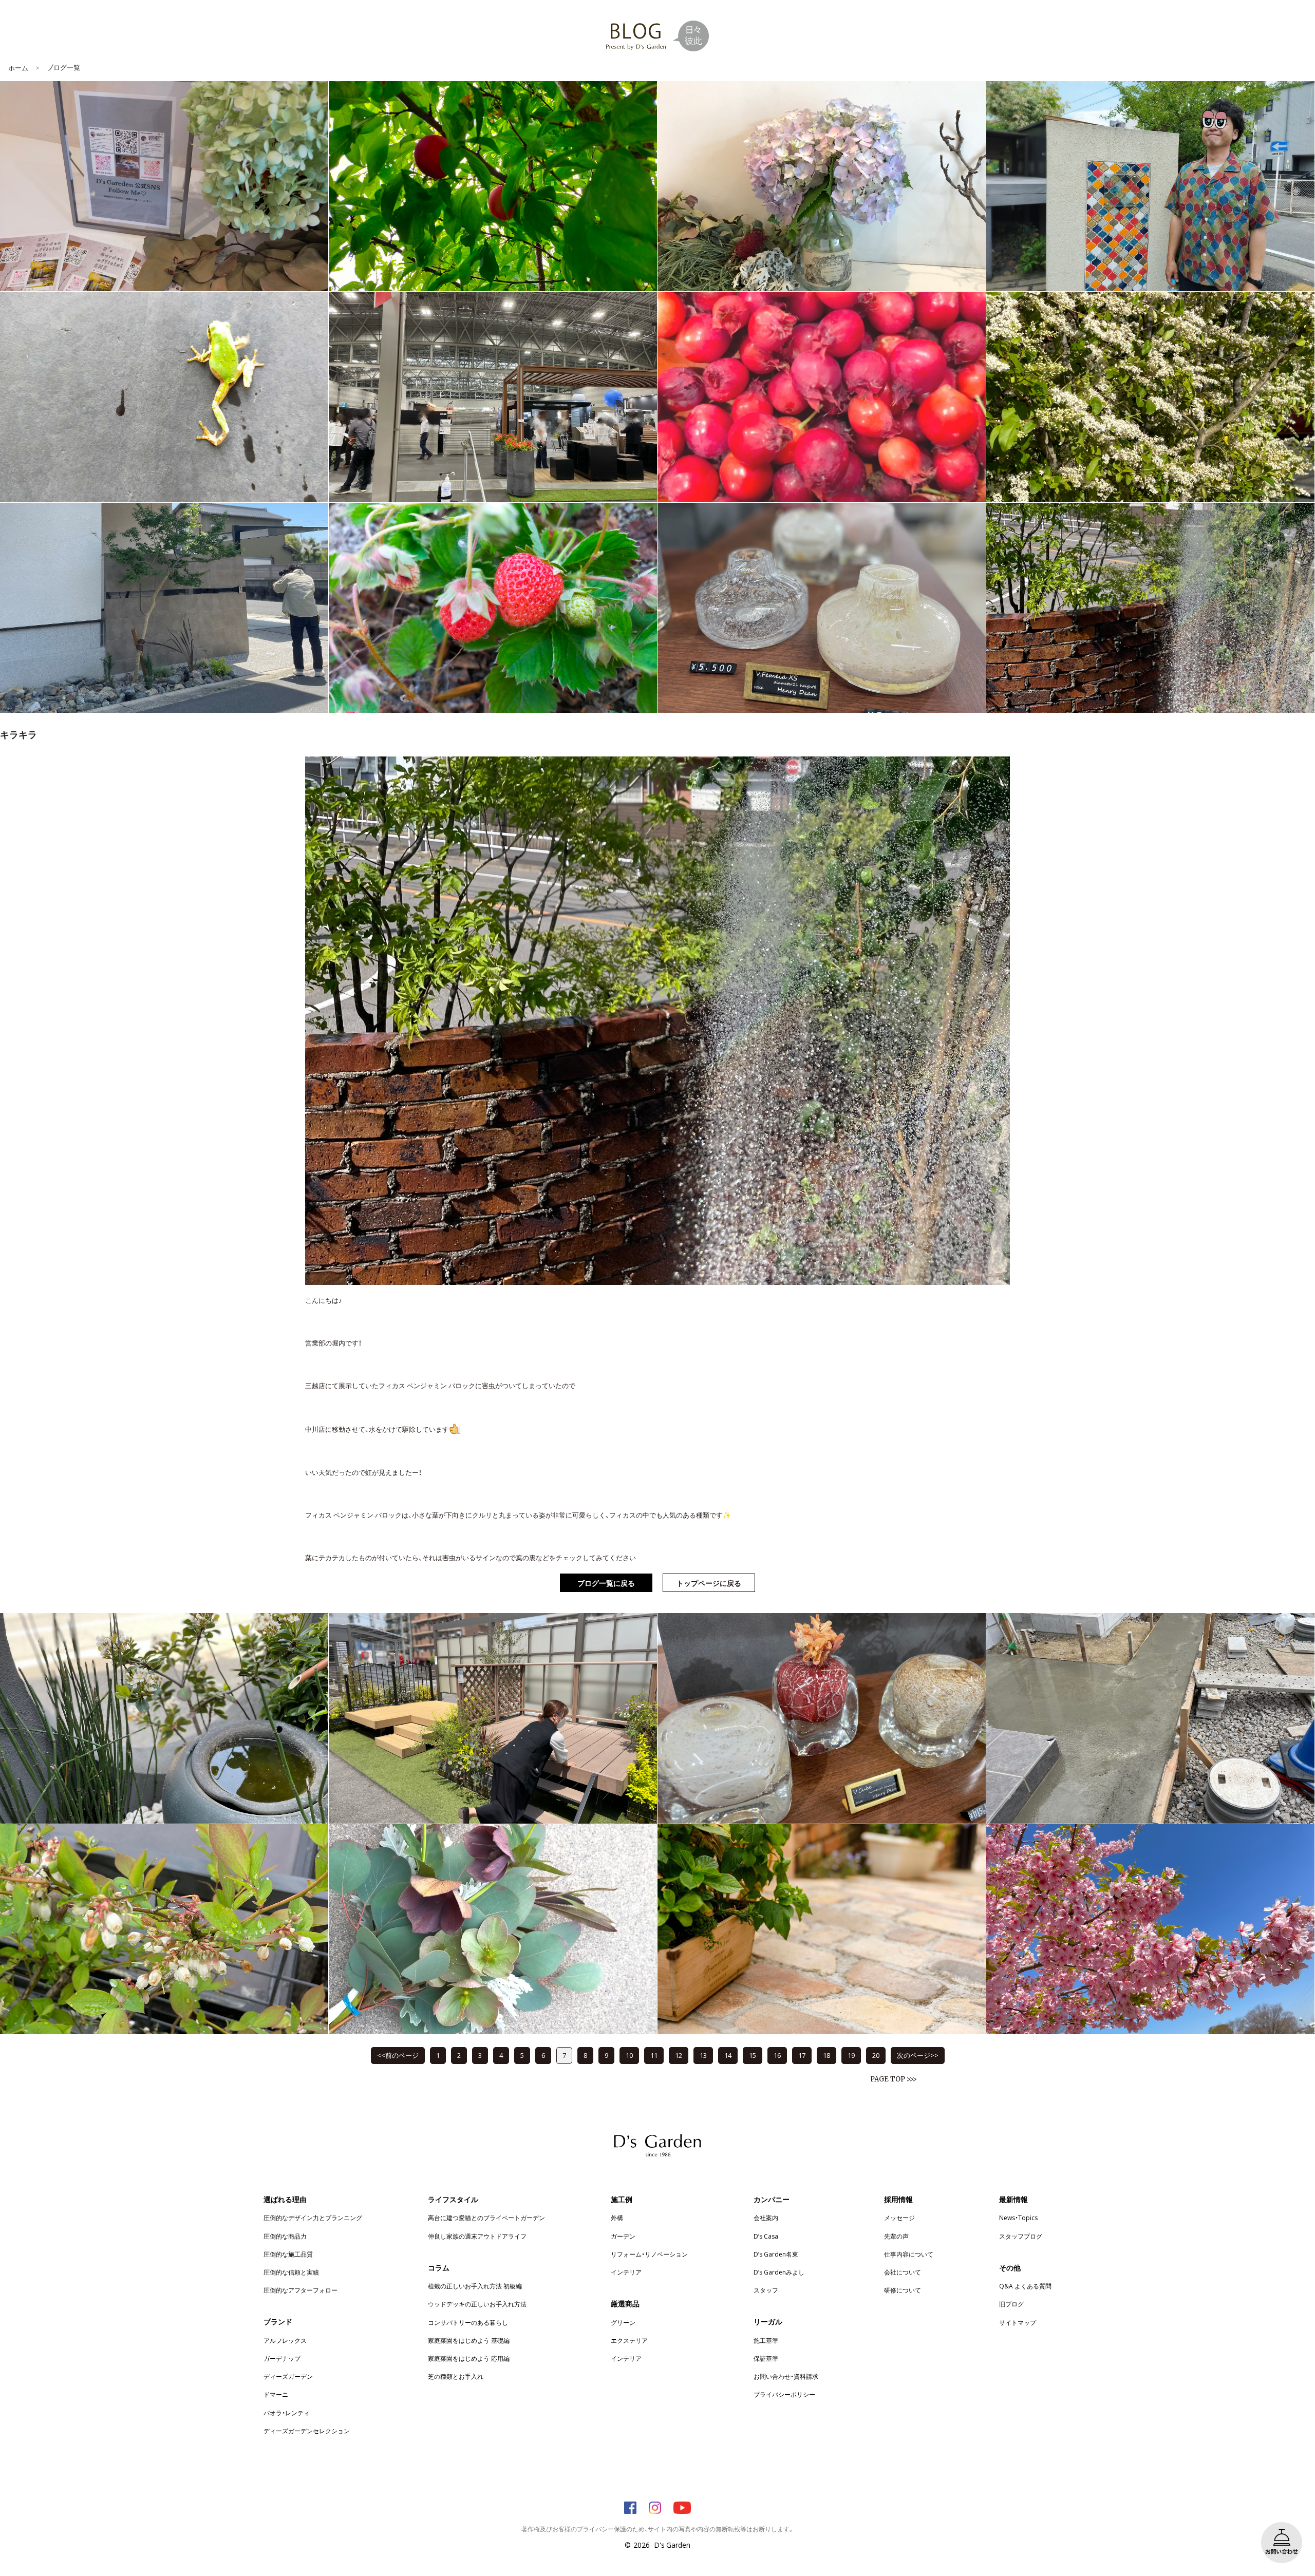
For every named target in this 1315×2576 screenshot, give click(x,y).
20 (876, 2055)
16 (777, 2055)
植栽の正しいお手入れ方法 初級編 (475, 2286)
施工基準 (766, 2340)
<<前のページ (398, 2055)
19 (851, 2055)
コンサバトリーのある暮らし (468, 2322)
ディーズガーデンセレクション (307, 2431)
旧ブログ (1011, 2304)
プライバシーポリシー (784, 2394)
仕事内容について (909, 2254)
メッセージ (899, 2218)
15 (753, 2055)
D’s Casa (766, 2236)
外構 (617, 2218)
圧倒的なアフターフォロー (300, 2290)
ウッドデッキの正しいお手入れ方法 (477, 2304)
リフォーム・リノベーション (649, 2254)
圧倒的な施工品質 (288, 2254)
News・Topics (1018, 2218)
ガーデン (623, 2236)
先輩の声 (896, 2236)
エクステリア (629, 2340)
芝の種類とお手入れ (456, 2376)
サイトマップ (1018, 2322)
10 (629, 2055)
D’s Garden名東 (776, 2254)
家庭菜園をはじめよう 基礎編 (469, 2340)
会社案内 (766, 2218)
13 (703, 2055)
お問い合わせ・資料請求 (786, 2376)
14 (728, 2055)
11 (654, 2055)
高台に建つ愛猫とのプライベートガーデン (486, 2218)
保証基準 (766, 2358)
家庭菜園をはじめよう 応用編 (469, 2358)
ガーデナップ (282, 2358)
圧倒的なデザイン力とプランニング (313, 2218)
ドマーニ (276, 2394)
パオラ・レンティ (287, 2413)
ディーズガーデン (288, 2376)
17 (802, 2055)
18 (826, 2055)
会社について (903, 2272)
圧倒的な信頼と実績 (291, 2272)
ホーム (18, 68)
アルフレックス (285, 2340)
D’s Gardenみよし (779, 2272)
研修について (903, 2290)
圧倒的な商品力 (285, 2236)
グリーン (623, 2322)
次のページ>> (918, 2055)
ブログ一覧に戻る (606, 1583)
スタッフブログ (1021, 2236)
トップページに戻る (709, 1583)
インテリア (626, 2272)
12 (679, 2055)
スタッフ (766, 2290)
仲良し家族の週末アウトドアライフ (477, 2236)
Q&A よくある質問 (1025, 2286)
